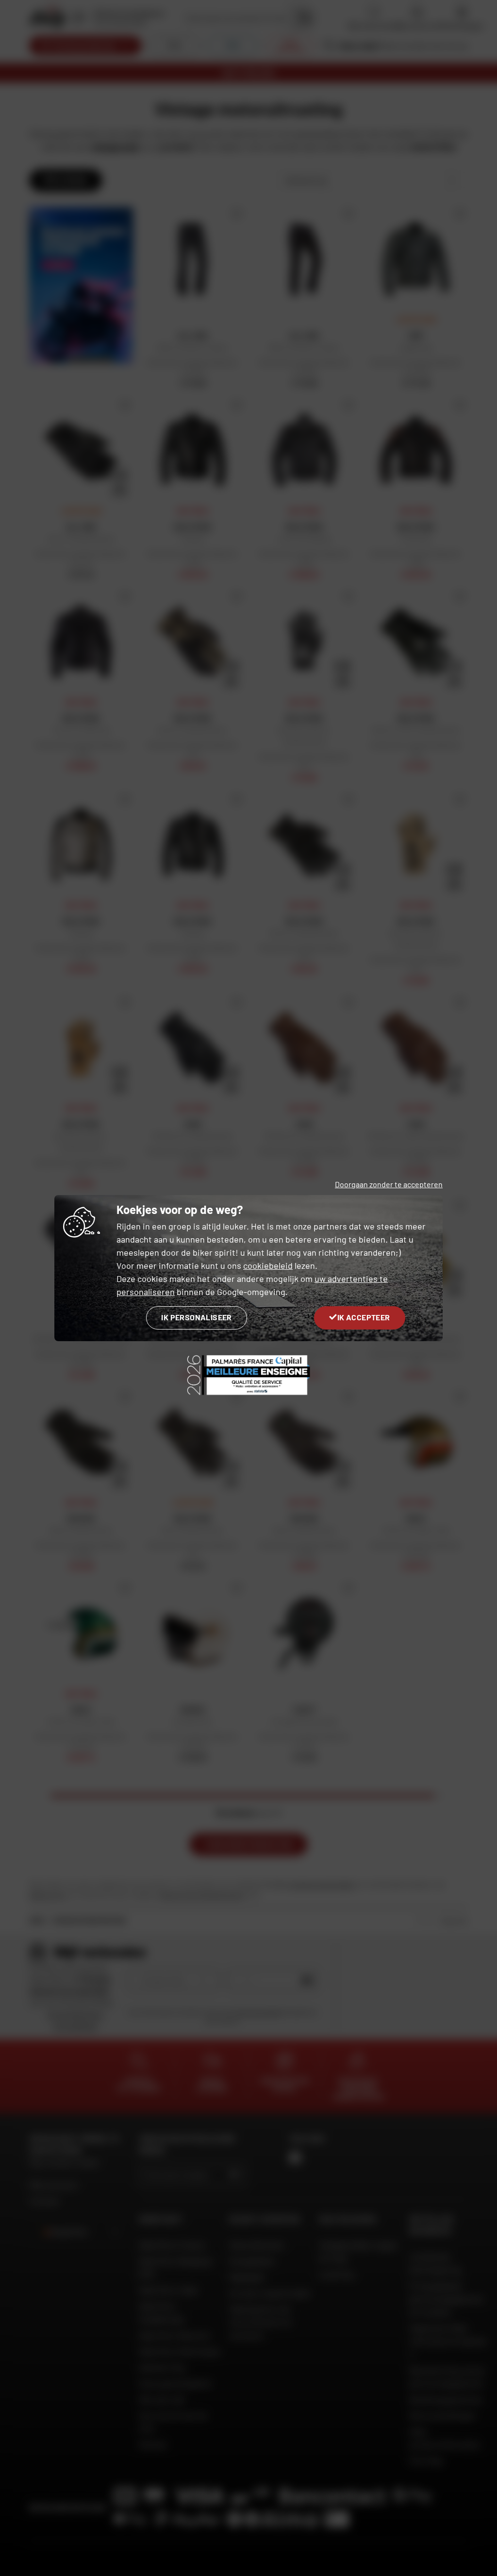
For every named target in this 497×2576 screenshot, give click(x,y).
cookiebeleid (268, 1265)
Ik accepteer (364, 1317)
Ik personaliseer (196, 1317)
